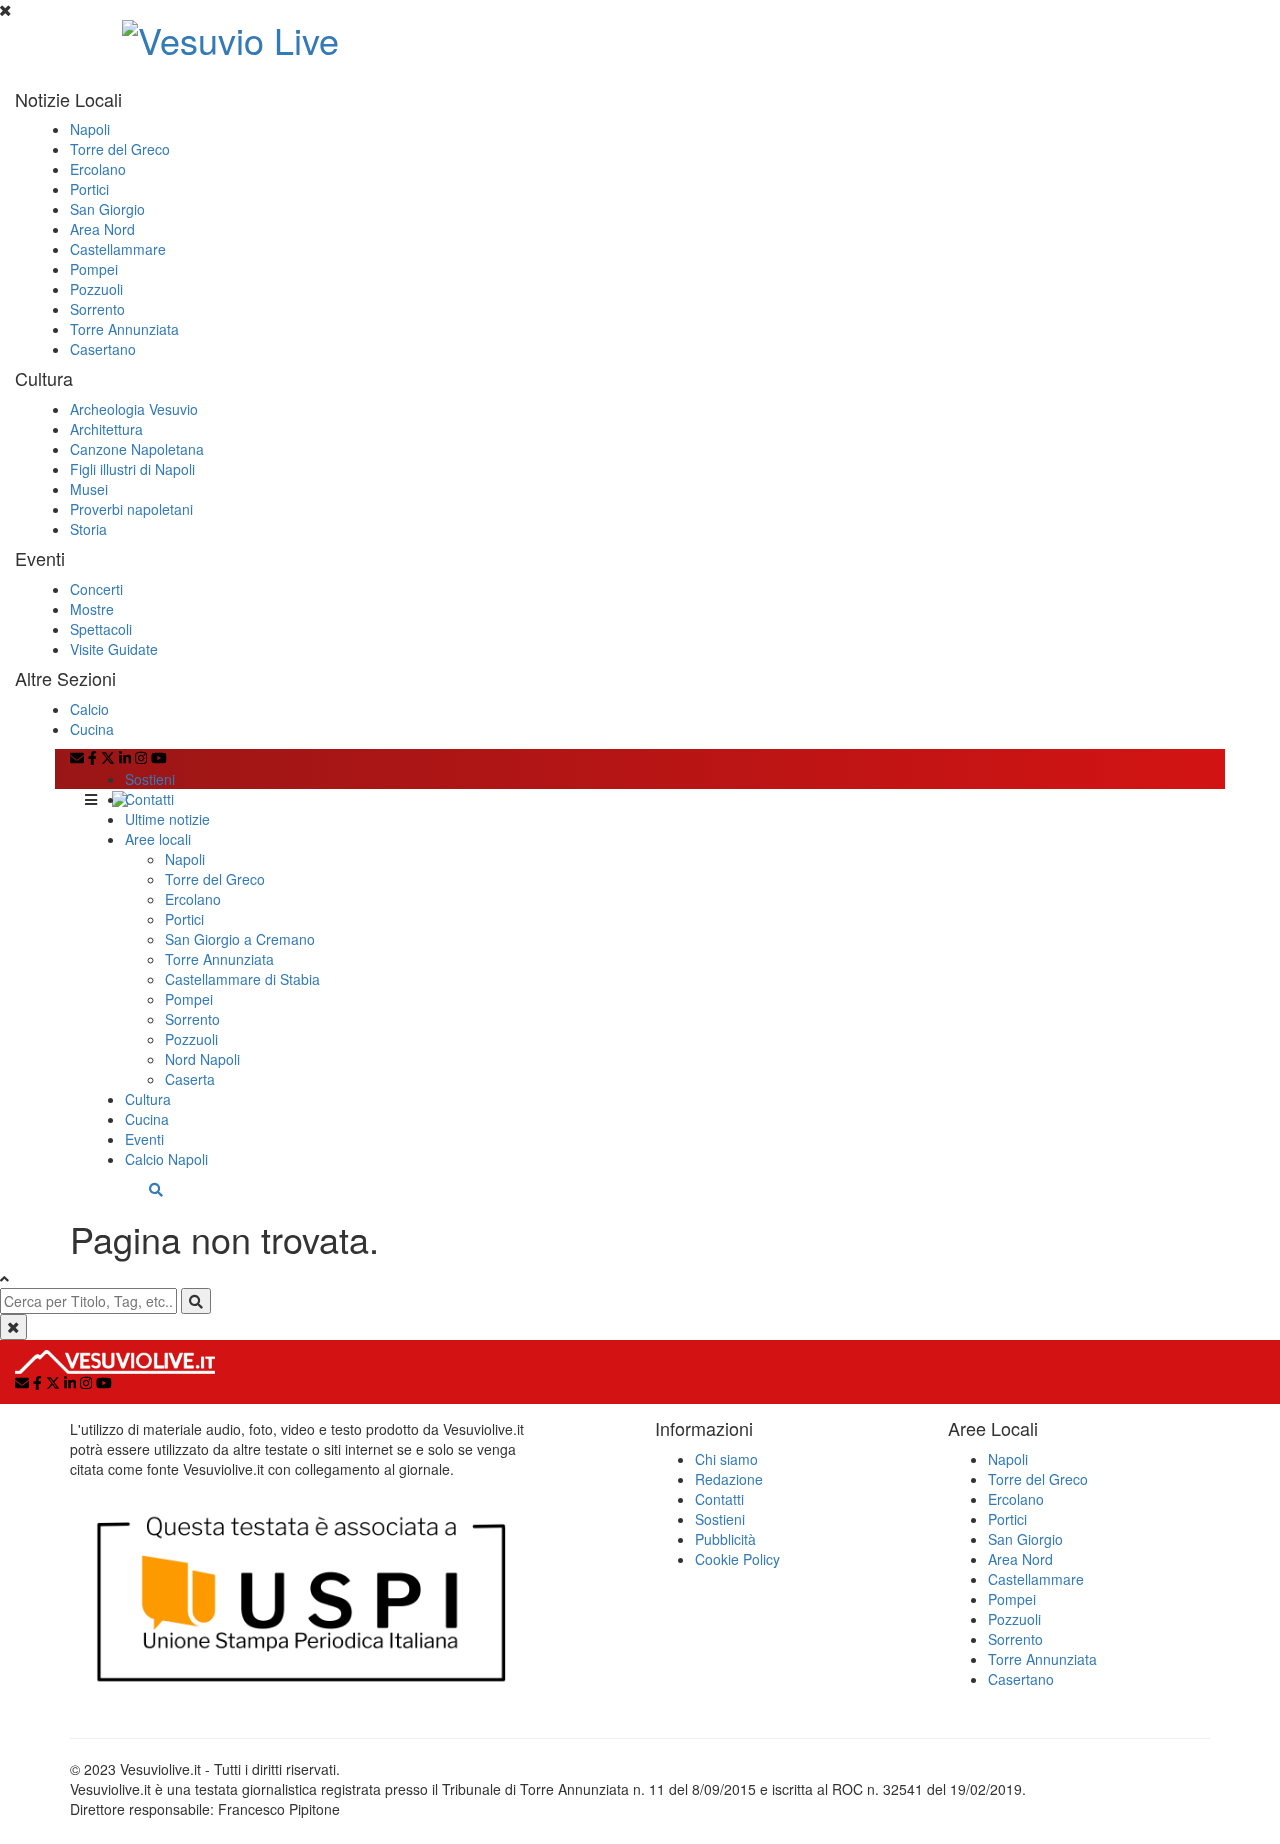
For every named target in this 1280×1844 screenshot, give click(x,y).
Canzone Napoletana (137, 449)
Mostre (92, 609)
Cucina (92, 729)
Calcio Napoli (166, 1159)
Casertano (103, 349)
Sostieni (150, 779)
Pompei (94, 269)
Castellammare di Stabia (242, 979)
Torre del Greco (120, 149)
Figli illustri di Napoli (132, 469)
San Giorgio (107, 209)
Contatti (149, 799)
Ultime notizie (167, 819)
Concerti (96, 589)
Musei (89, 489)
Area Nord (102, 229)
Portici (89, 189)
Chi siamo (726, 1459)
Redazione (729, 1479)
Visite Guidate (114, 649)
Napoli (90, 129)
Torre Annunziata (124, 329)
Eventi (144, 1139)
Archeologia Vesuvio (134, 409)
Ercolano (98, 169)
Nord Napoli (202, 1059)
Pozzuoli (96, 289)
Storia (88, 529)
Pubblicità (725, 1539)
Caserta (190, 1079)
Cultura (148, 1099)
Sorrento (97, 309)
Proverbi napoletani (131, 509)
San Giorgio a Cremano (240, 939)
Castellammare (118, 249)
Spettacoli (101, 629)
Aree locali (158, 839)
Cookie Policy (737, 1559)
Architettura (106, 429)
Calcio (89, 709)
